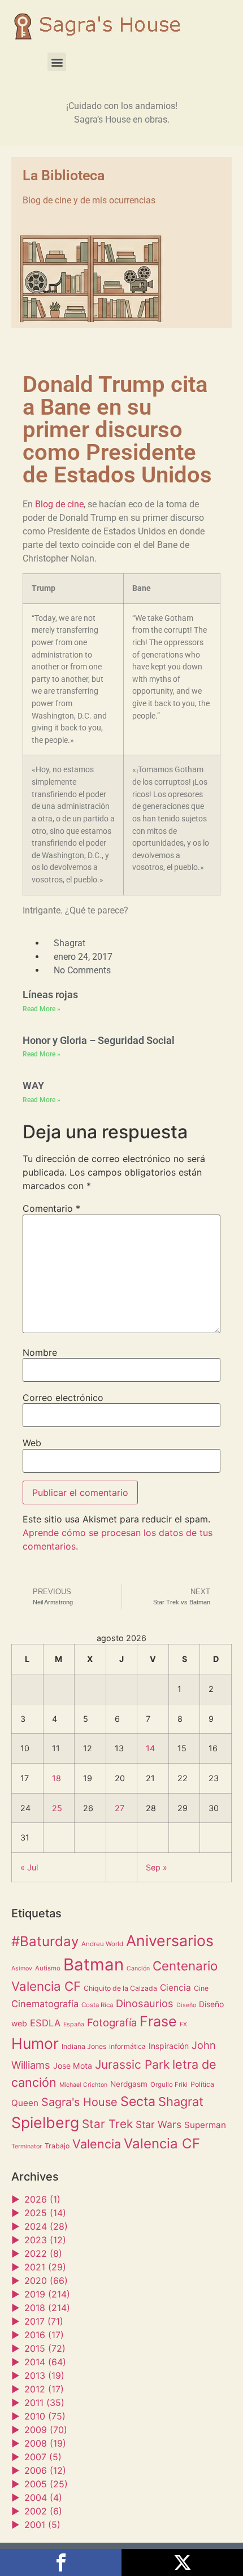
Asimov (22, 1968)
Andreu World (102, 1944)
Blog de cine (59, 504)
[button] (57, 62)
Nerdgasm (129, 2084)
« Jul (29, 1867)
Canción (138, 1968)
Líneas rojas (50, 995)
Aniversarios (170, 1940)
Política (202, 2084)
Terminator (27, 2146)
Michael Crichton (83, 2085)
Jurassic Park (132, 2064)
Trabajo (57, 2146)
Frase (158, 2021)
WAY (33, 1085)
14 (150, 1748)
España (74, 2024)
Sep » (157, 1867)
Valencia (97, 2144)
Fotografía (112, 2022)
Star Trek (107, 2124)
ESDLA (45, 2023)
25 (57, 1808)
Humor (35, 2043)
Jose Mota (73, 2066)
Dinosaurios (145, 2003)
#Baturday (45, 1941)
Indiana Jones (84, 2046)
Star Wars (159, 2124)
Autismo (48, 1968)
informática (127, 2046)
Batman (94, 1964)
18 (57, 1778)
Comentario (51, 1208)
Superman (205, 2125)
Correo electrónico (63, 1398)
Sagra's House (79, 2102)
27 (120, 1808)
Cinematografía (45, 2004)
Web (32, 1443)
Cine (201, 1988)
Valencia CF (162, 2144)
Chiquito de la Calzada (120, 1988)
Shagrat (181, 2101)
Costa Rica (97, 2005)
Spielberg (45, 2122)
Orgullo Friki (169, 2085)
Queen (25, 2103)
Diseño (186, 2005)
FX (183, 2024)
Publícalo (182, 2562)
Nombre (40, 1352)
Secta (138, 2101)
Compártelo (61, 2562)
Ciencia (175, 1988)
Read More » (42, 1009)
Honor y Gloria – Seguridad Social (99, 1040)
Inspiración (169, 2046)
